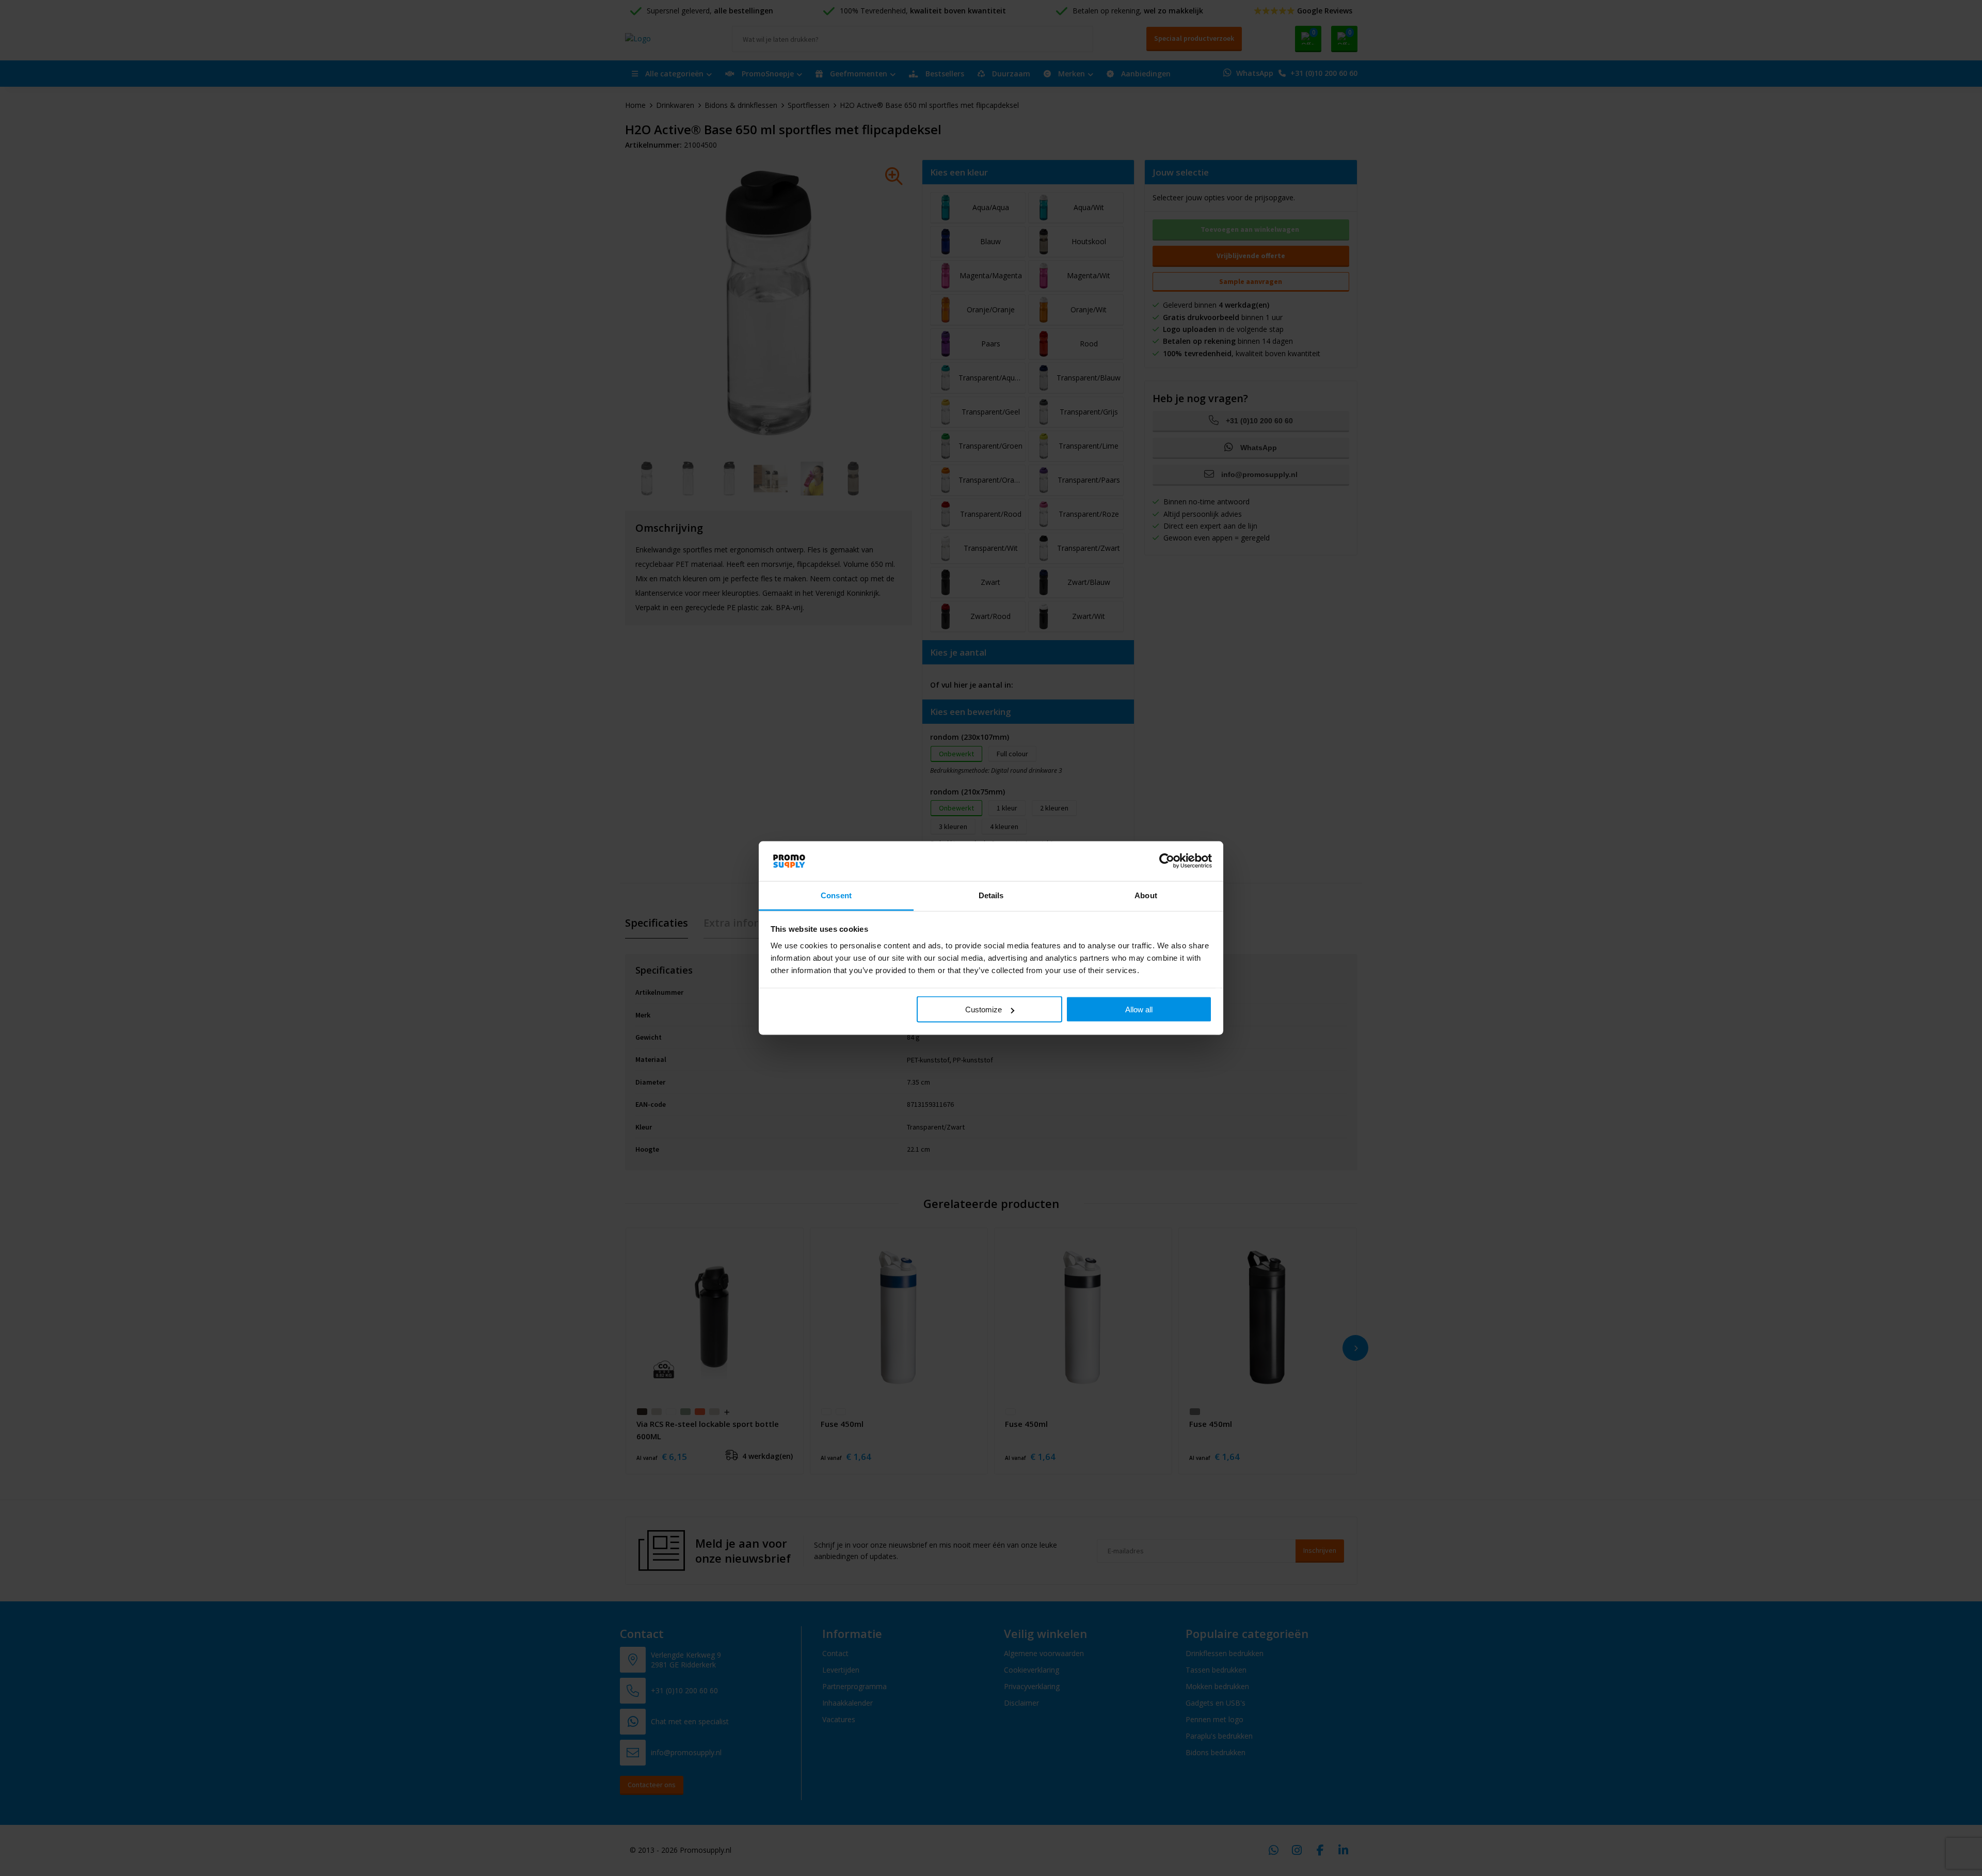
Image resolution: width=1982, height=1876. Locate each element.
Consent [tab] (836, 895)
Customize (984, 1009)
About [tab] (1146, 895)
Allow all (1139, 1009)
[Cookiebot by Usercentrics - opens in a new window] (1167, 861)
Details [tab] (991, 895)
